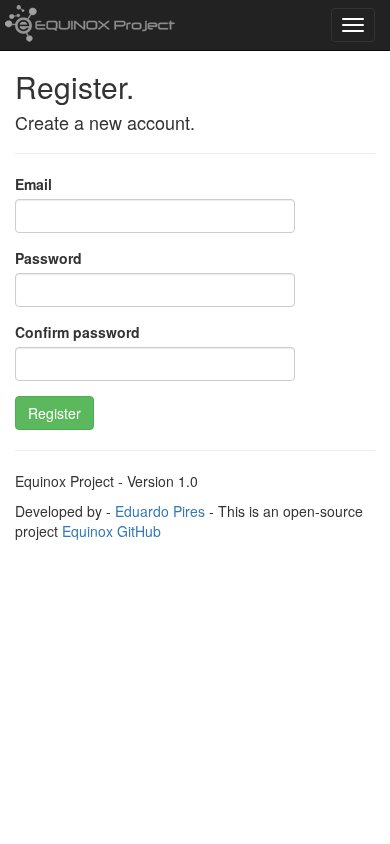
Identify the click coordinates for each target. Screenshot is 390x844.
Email (33, 184)
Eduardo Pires (160, 511)
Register (54, 413)
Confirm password (77, 332)
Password (48, 258)
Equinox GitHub (111, 531)
